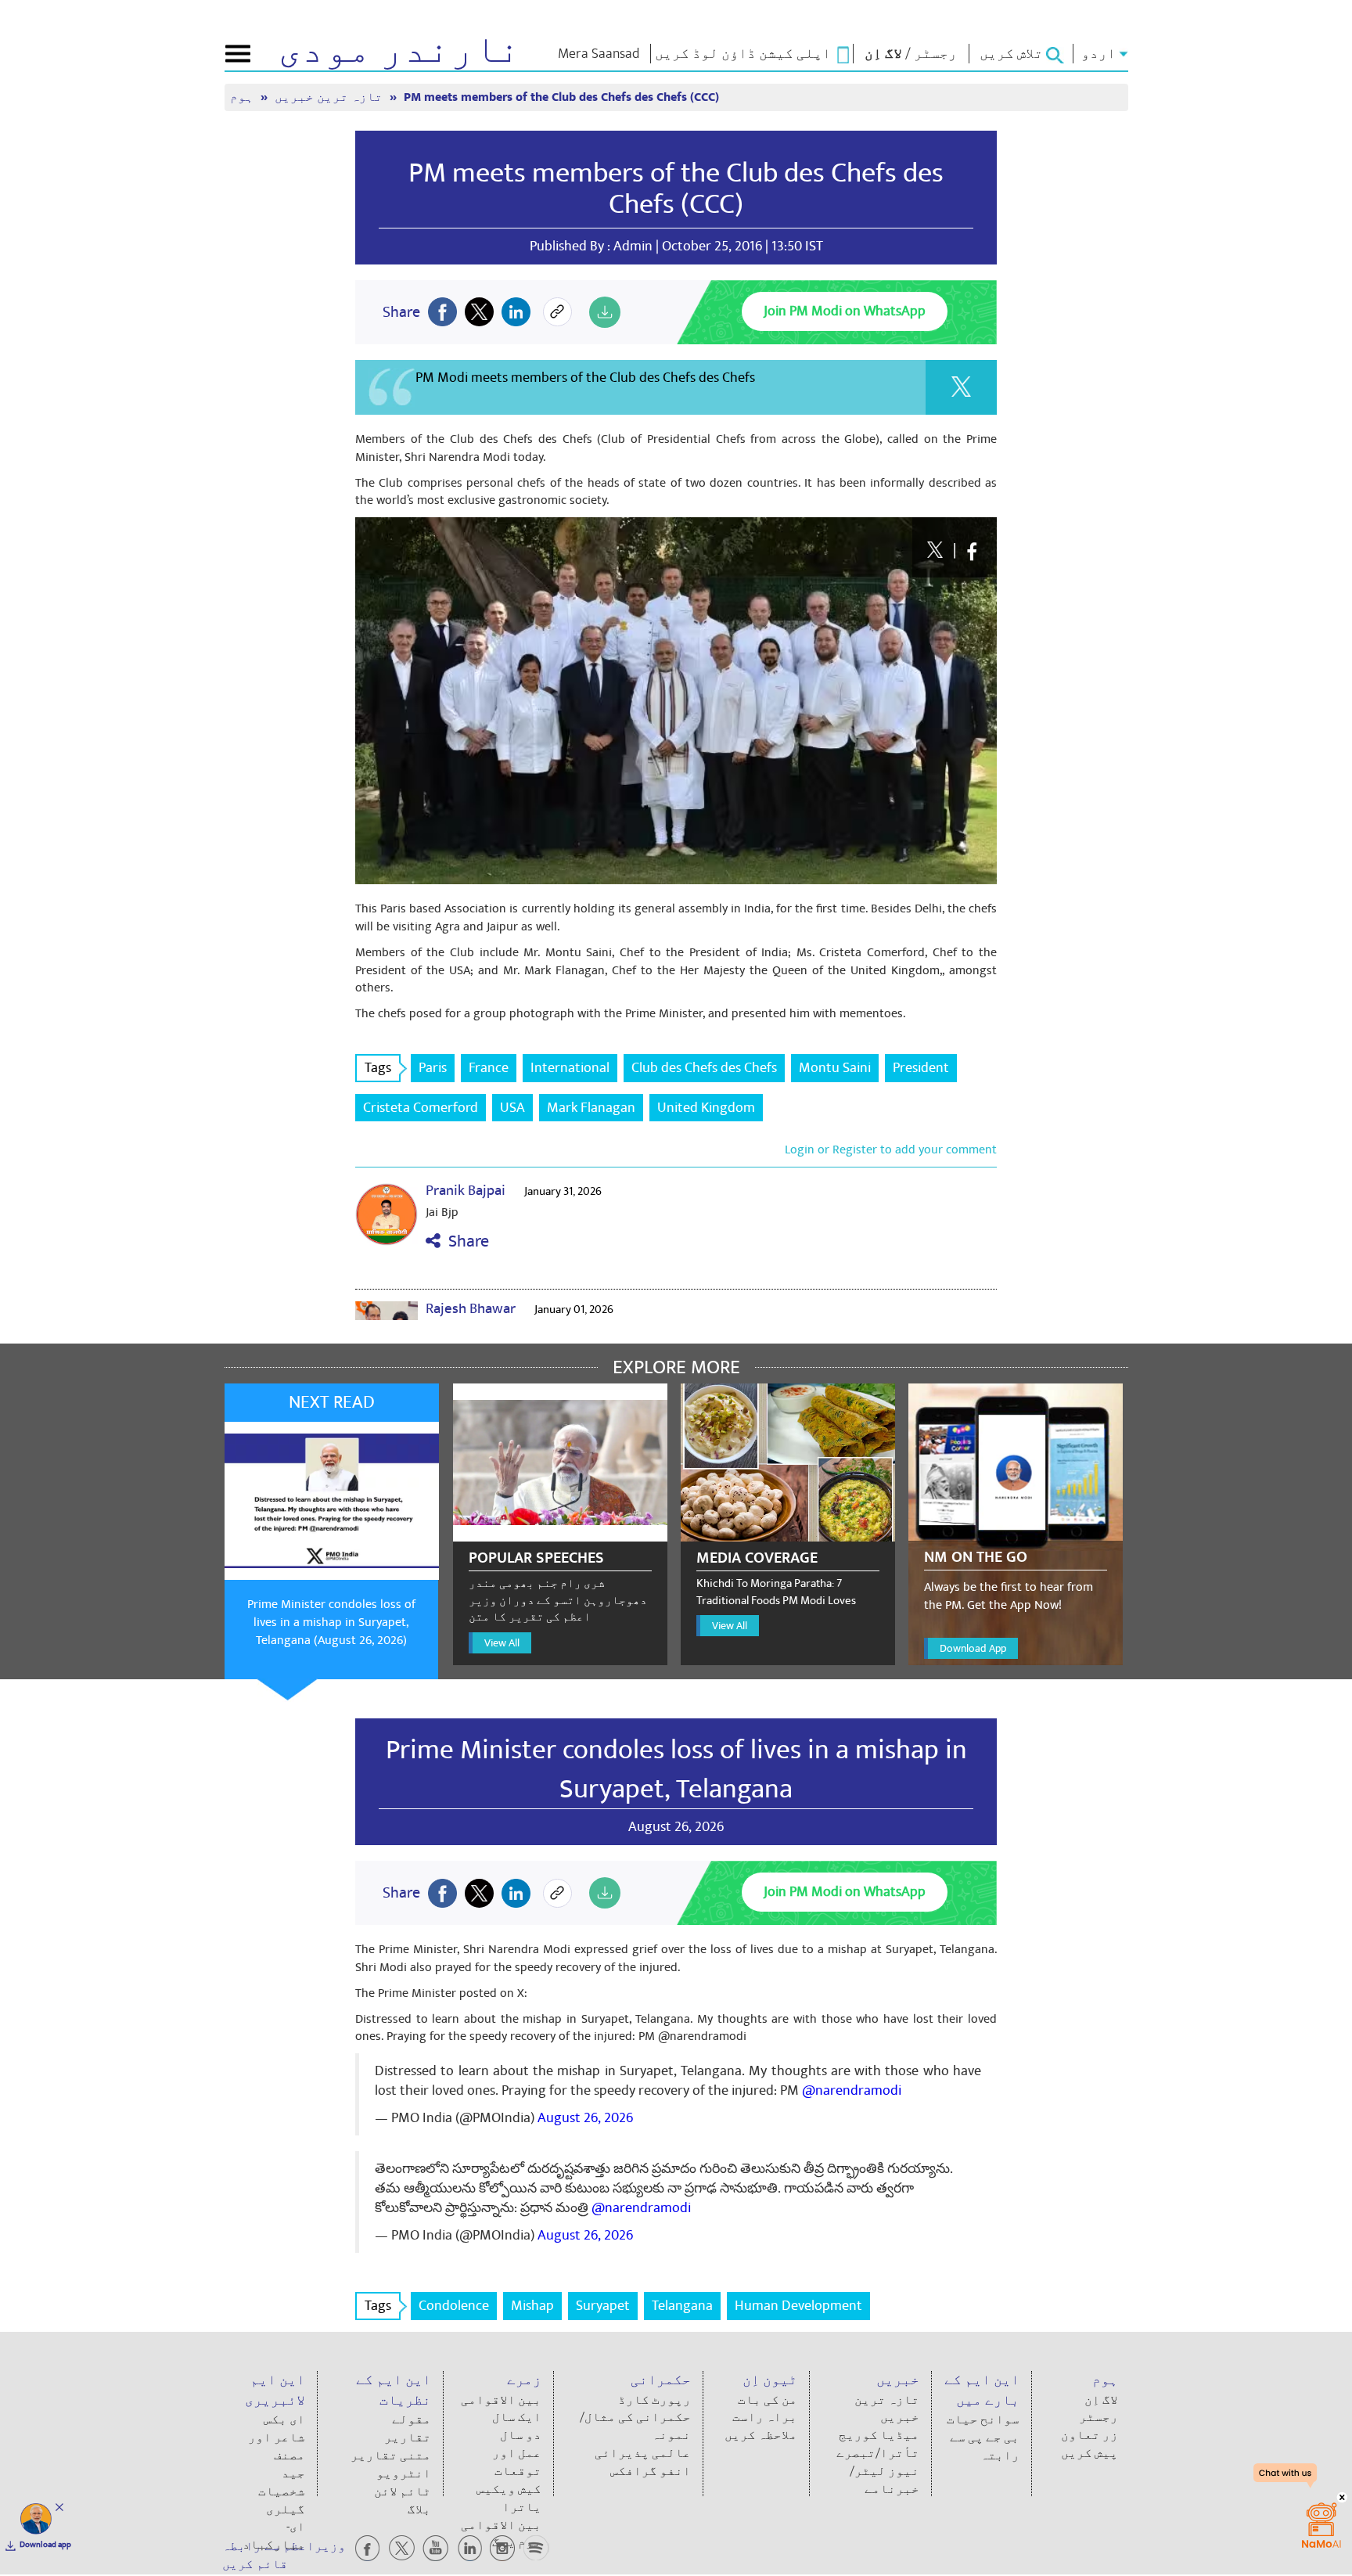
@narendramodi (852, 2090)
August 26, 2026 (585, 2118)
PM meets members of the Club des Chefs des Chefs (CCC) (676, 189)
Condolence (454, 2306)
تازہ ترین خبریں (330, 97)
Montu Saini (835, 1068)
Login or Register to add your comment (891, 1149)
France (489, 1068)
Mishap (532, 2306)
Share (465, 1241)
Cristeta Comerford (421, 1108)
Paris (433, 1068)
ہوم (243, 97)
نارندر (399, 50)
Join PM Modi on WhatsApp (845, 311)
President (921, 1068)
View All (502, 1643)
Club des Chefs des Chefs (704, 1068)
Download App (973, 1648)
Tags (378, 1068)
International (570, 1068)
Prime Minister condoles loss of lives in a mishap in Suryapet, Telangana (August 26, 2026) (331, 1622)
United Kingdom (706, 1108)
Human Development (798, 2306)
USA (512, 1108)
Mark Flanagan (591, 1108)
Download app (45, 2545)
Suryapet (603, 2306)
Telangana (682, 2306)
